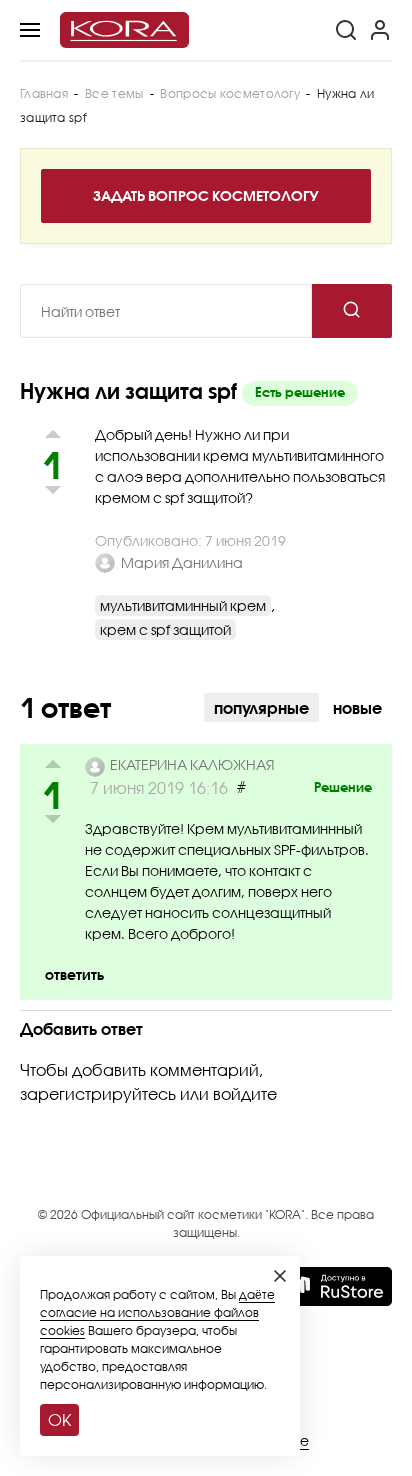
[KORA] (124, 30)
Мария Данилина (182, 562)
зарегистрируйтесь (98, 1093)
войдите (245, 1093)
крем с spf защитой (165, 629)
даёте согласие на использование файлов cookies (157, 1312)
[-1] (52, 822)
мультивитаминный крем (183, 605)
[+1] (52, 766)
